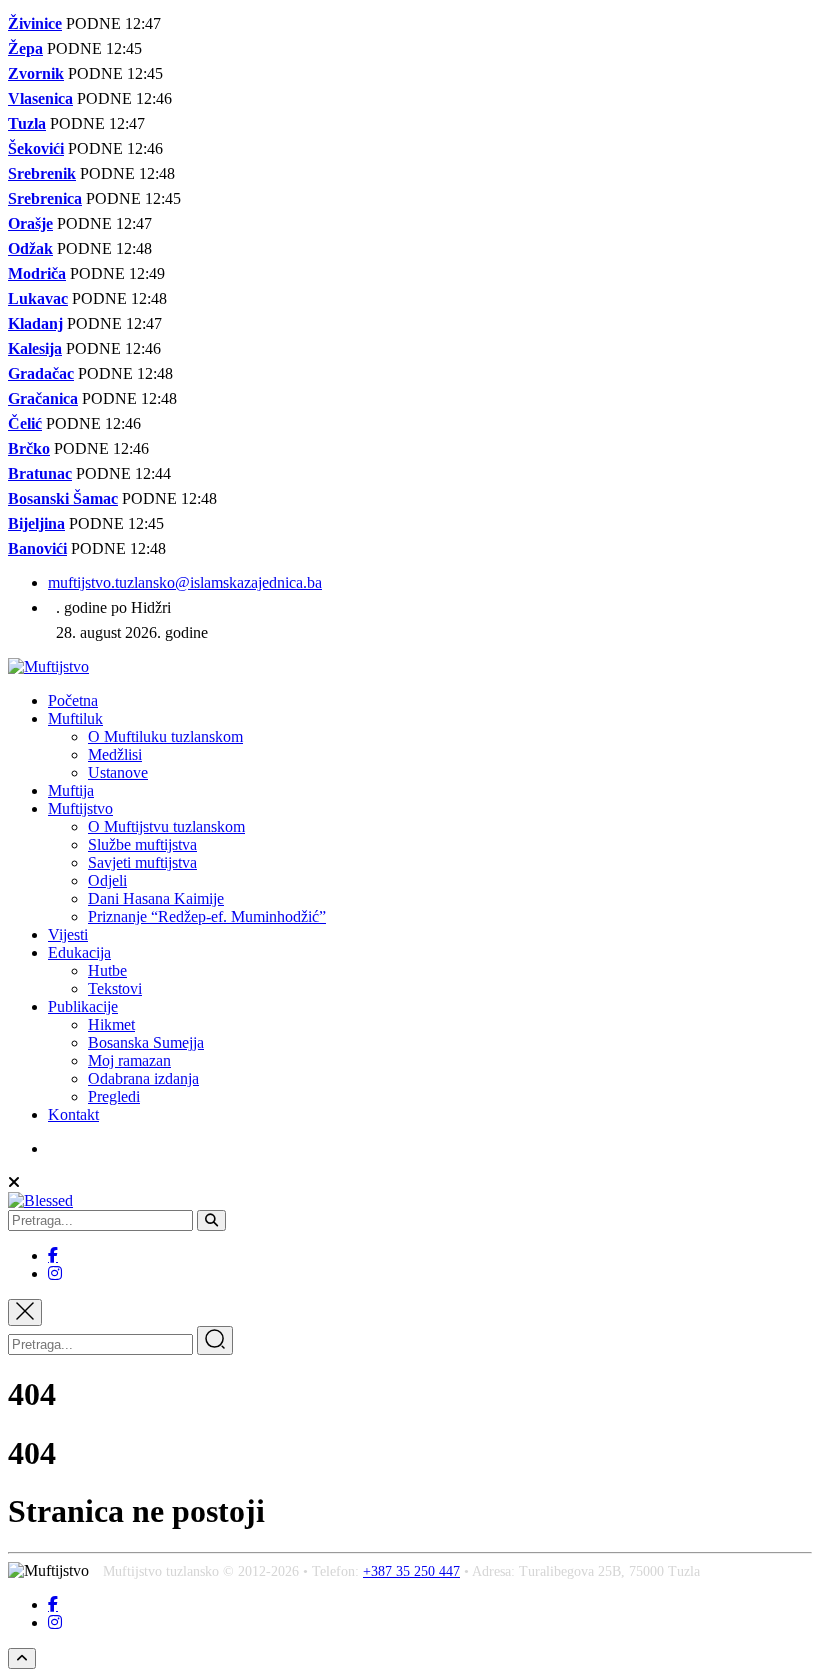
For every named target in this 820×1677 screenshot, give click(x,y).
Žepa (25, 48)
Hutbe (107, 970)
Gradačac (41, 373)
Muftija (71, 790)
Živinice (35, 23)
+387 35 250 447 (411, 1571)
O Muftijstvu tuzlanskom (166, 826)
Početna (73, 700)
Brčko (29, 448)
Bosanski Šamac (63, 498)
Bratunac (40, 473)
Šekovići (36, 148)
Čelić (25, 423)
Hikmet (111, 1024)
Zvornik (36, 73)
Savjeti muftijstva (142, 862)
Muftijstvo (80, 808)
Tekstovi (115, 988)
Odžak (30, 248)
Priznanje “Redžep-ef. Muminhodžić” (207, 916)
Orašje (30, 223)
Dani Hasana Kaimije (156, 898)
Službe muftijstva (142, 844)
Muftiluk (75, 718)
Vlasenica (40, 98)
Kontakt (73, 1114)
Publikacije (83, 1006)
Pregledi (114, 1096)
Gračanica (43, 398)
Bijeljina (36, 523)
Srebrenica (45, 198)
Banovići (37, 548)
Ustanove (118, 772)
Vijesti (68, 934)
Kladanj (35, 323)
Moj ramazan (129, 1060)
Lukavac (38, 298)
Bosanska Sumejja (146, 1042)
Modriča (37, 273)
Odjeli (107, 880)
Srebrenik (42, 173)
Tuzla (27, 123)
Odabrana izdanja (143, 1078)
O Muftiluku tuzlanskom (165, 736)
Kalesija (35, 348)
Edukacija (79, 952)
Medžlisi (115, 754)
